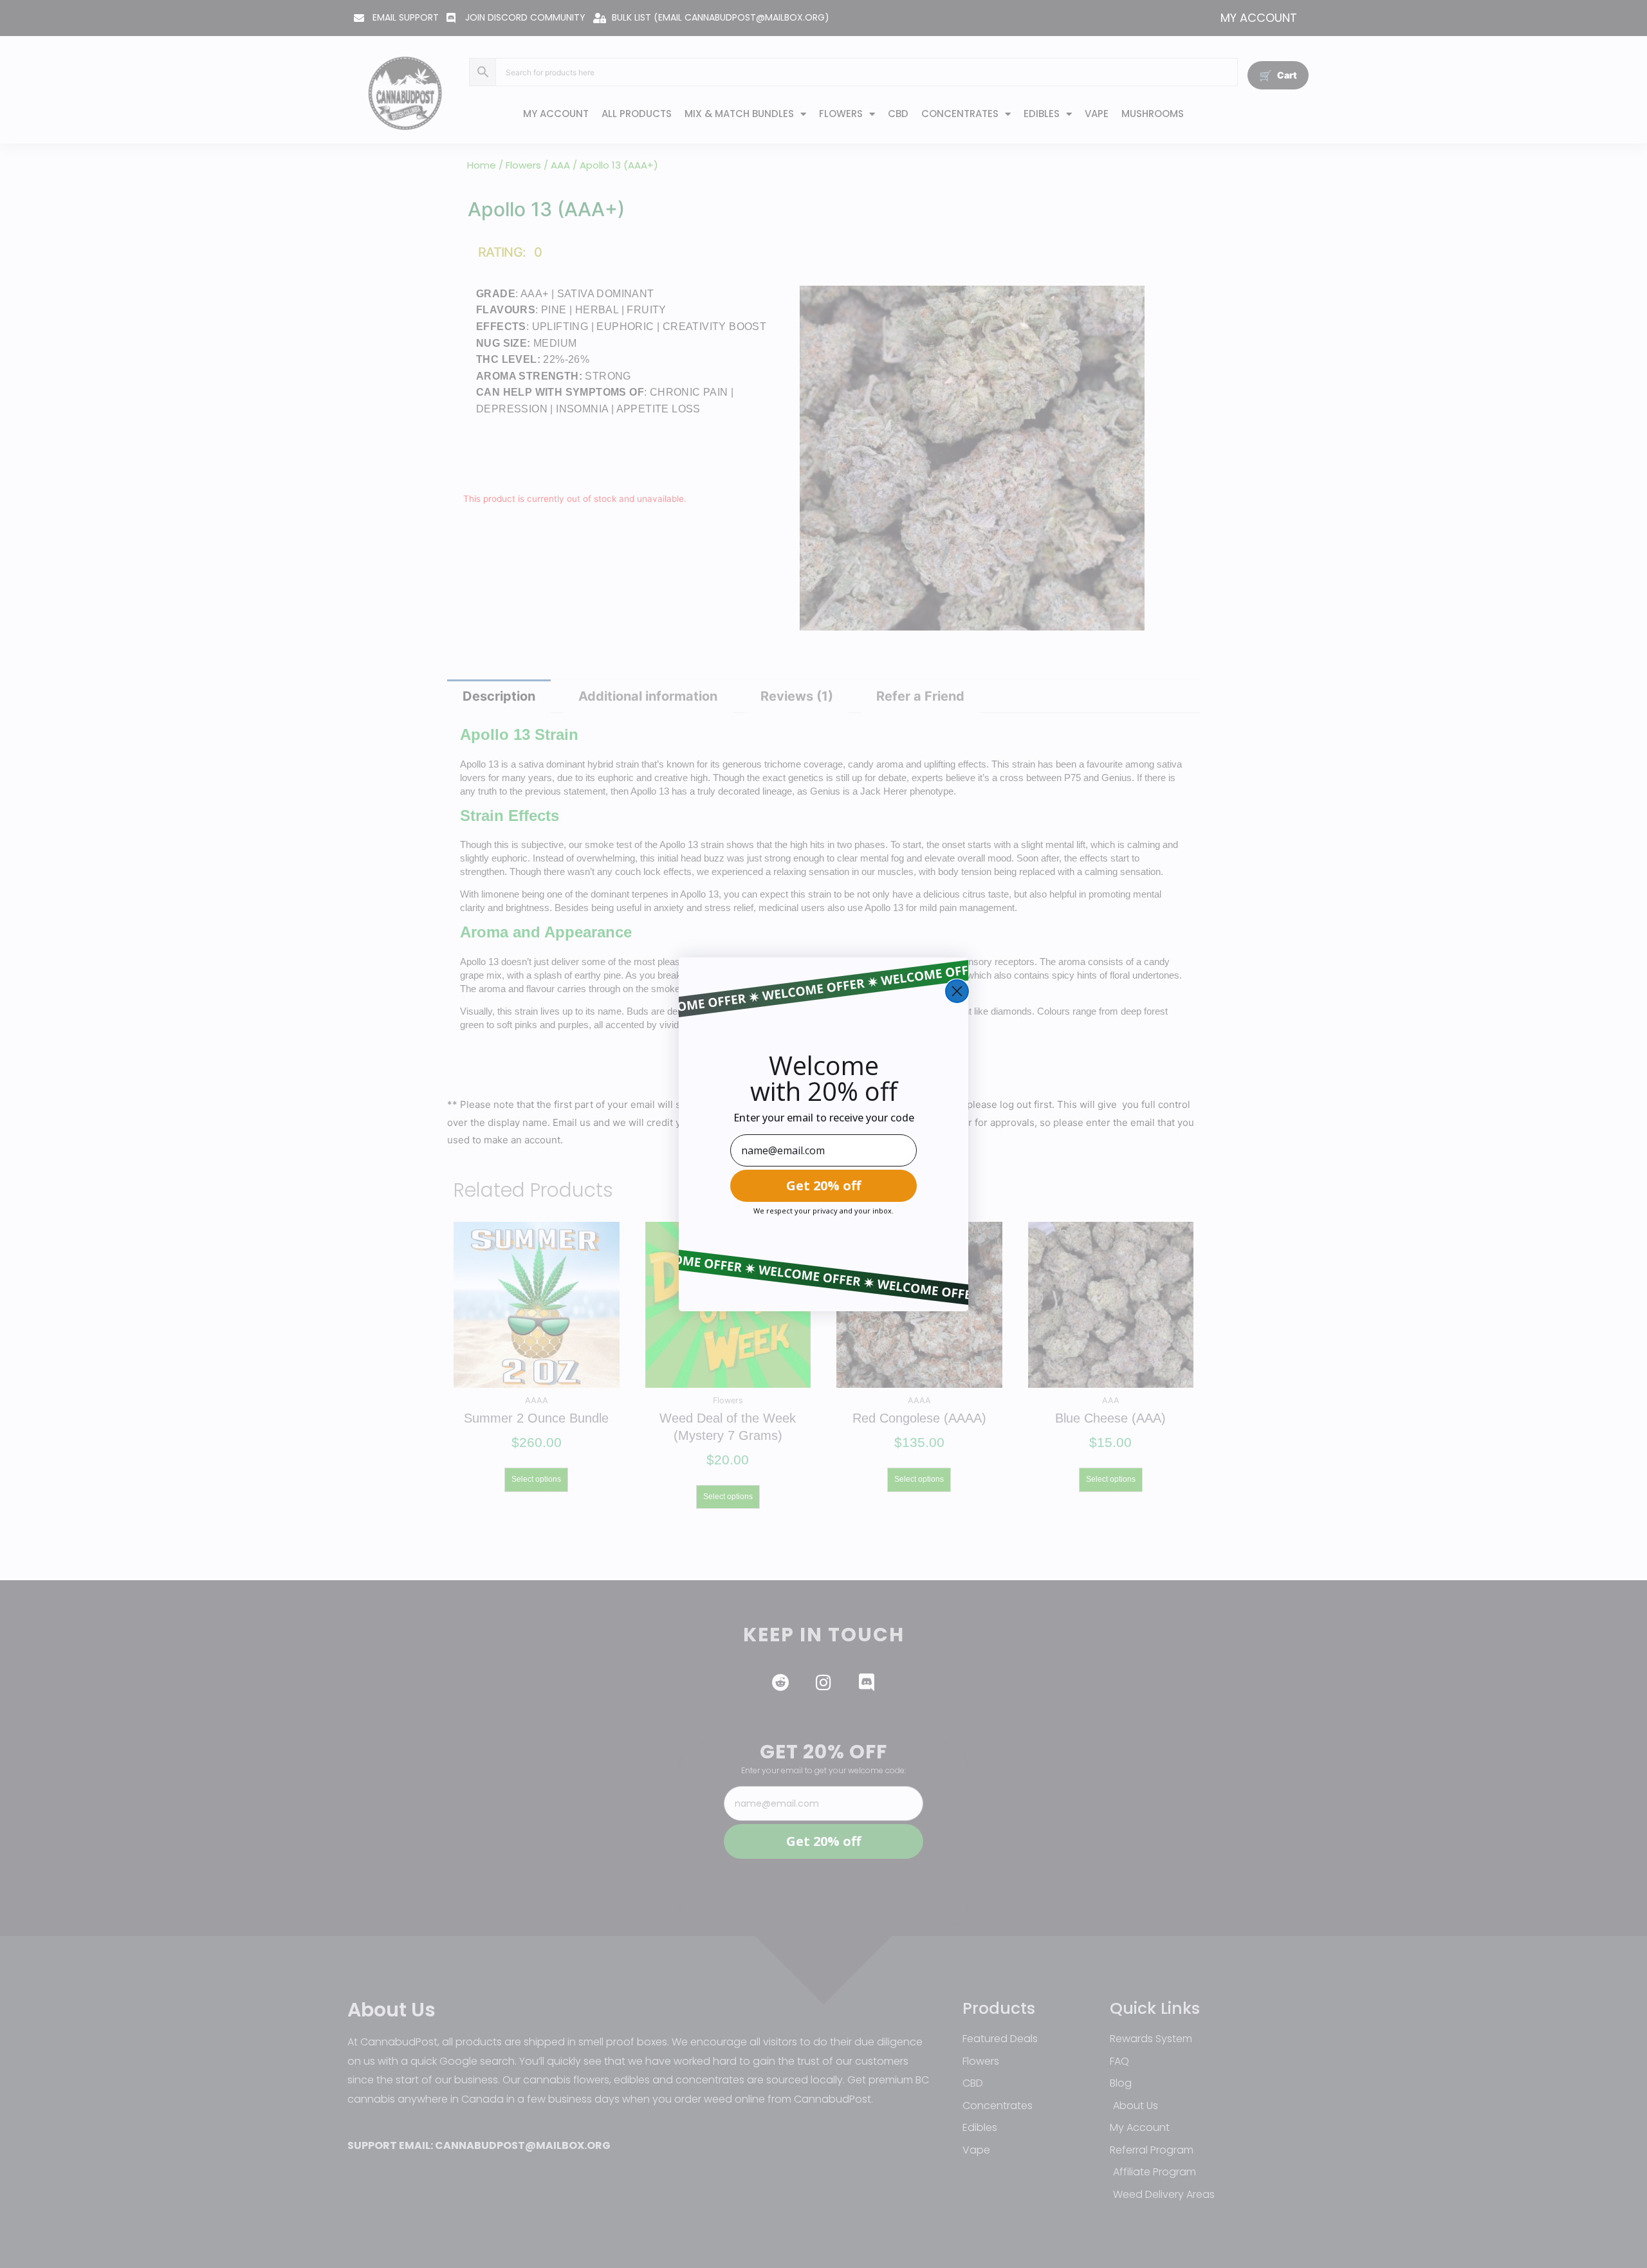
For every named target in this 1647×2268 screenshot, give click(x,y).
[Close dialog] (957, 991)
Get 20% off (823, 1185)
